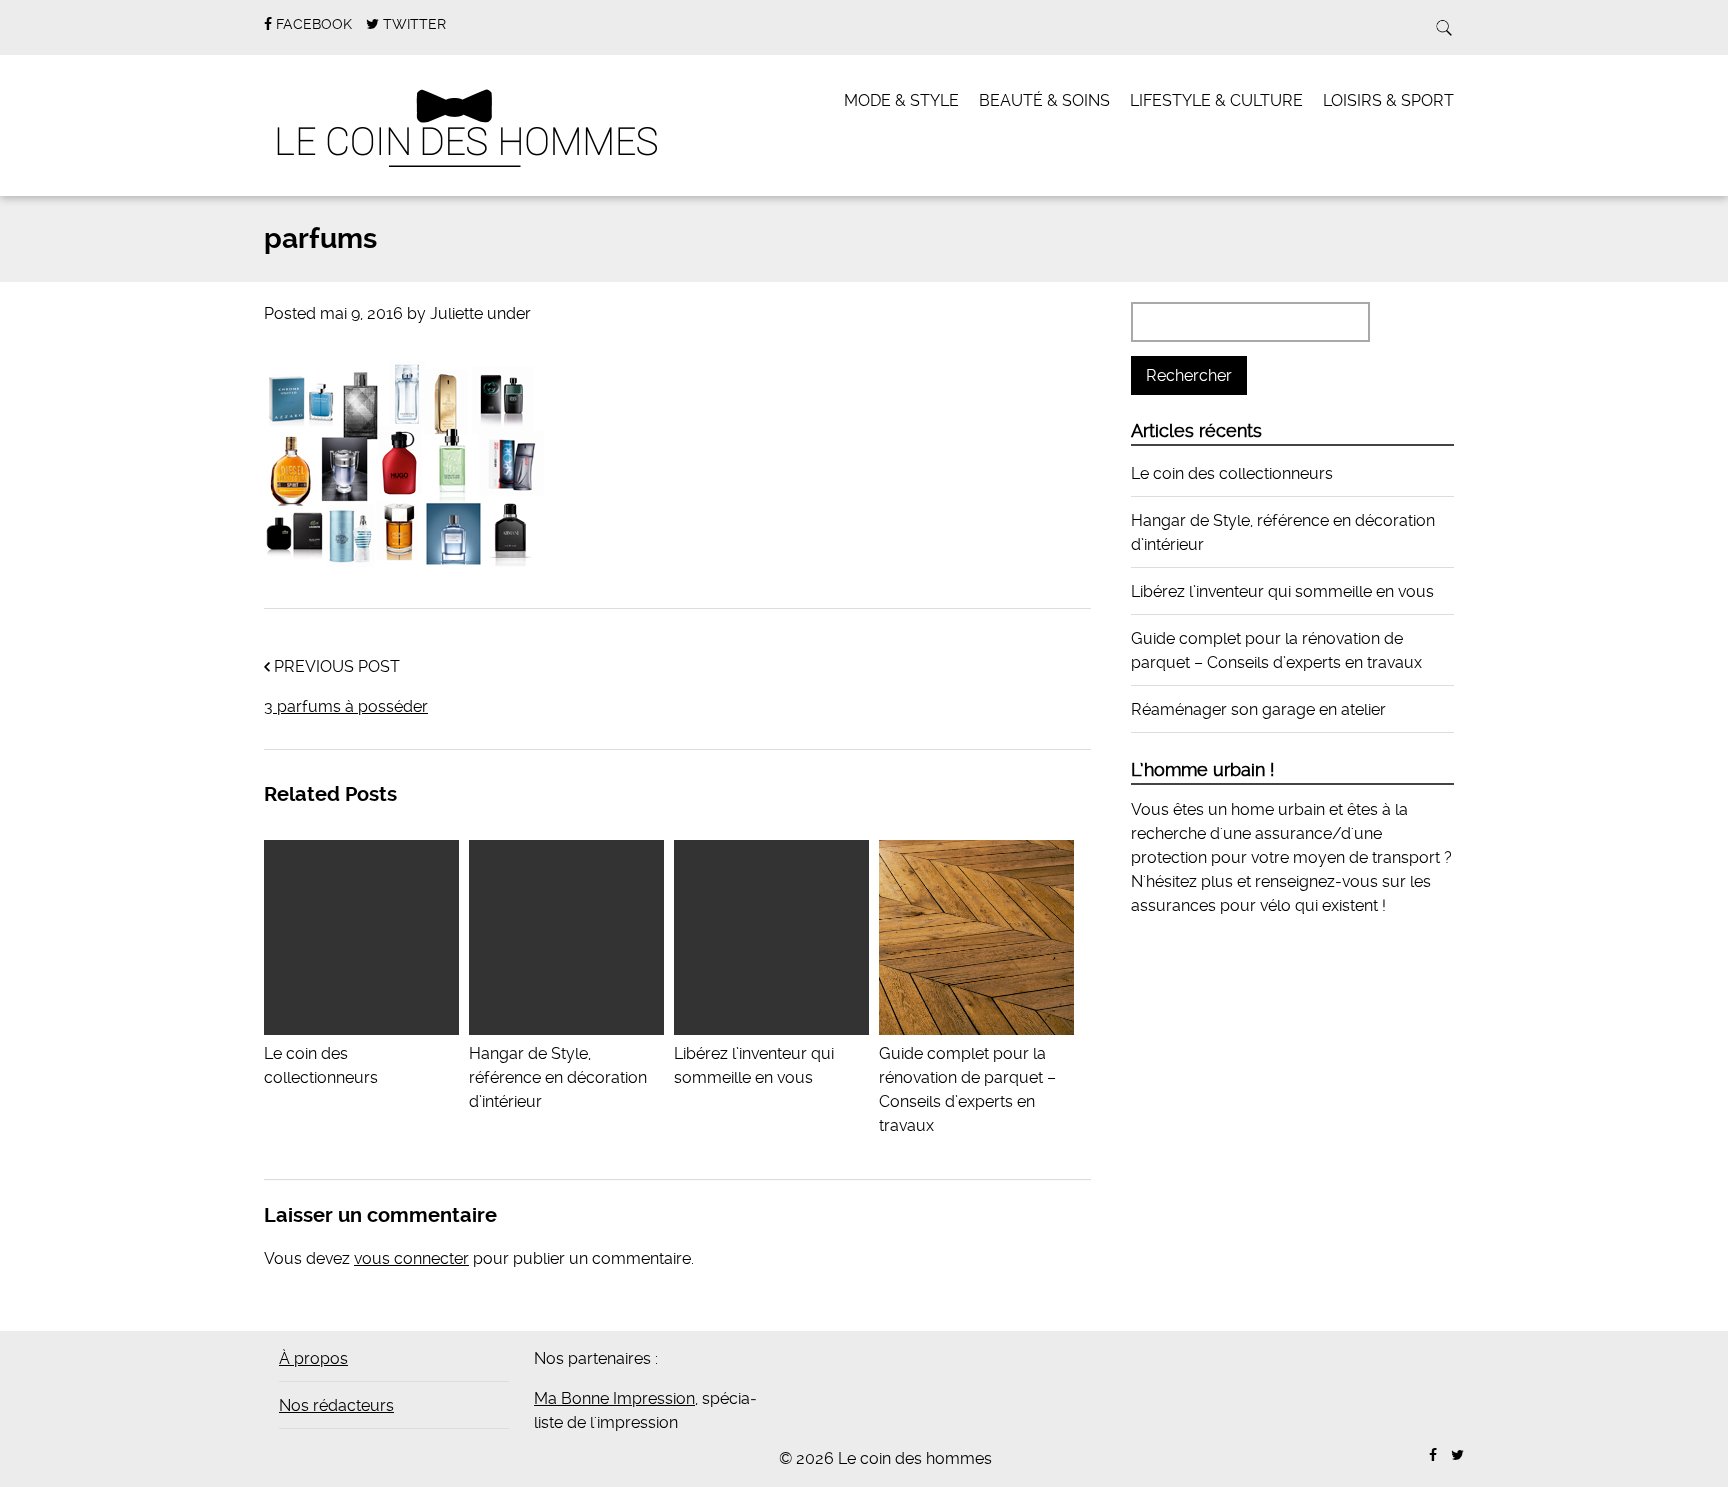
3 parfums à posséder (346, 706)
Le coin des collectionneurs (1232, 473)
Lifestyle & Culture (1216, 100)
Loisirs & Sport (1388, 100)
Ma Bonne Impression (614, 1398)
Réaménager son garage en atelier (1258, 709)
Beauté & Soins (1044, 100)
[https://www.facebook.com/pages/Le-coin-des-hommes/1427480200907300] (1433, 1455)
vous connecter (411, 1258)
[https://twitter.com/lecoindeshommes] (1457, 1455)
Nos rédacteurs (336, 1405)
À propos (313, 1358)
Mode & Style (901, 100)
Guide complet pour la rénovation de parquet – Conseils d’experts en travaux (967, 1089)
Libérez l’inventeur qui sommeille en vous (754, 1065)
